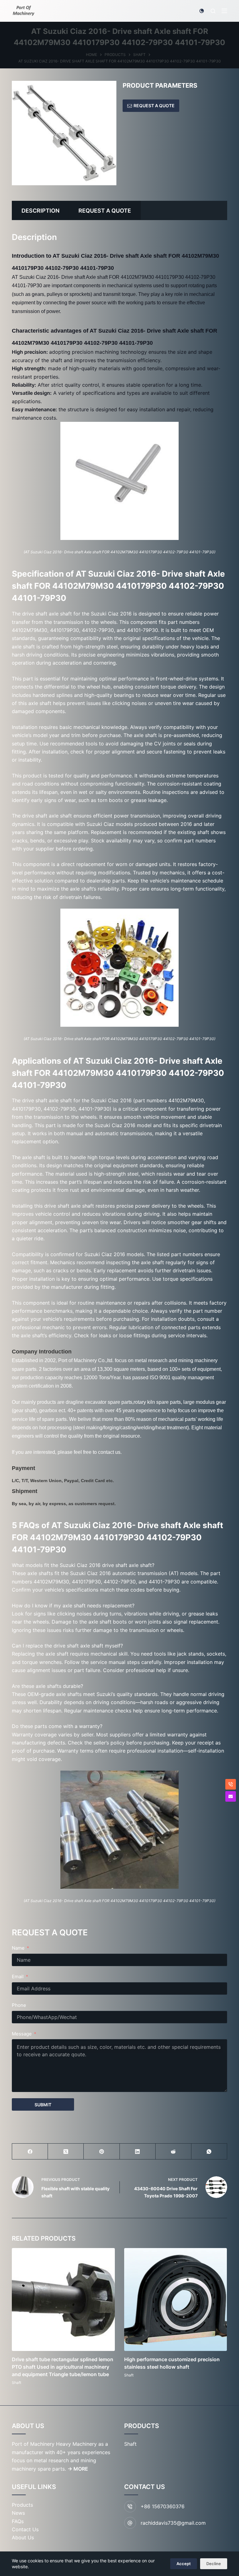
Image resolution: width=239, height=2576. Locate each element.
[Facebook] (30, 2152)
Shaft (16, 2382)
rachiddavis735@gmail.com (173, 2523)
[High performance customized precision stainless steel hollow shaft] (176, 2300)
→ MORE (78, 2469)
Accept (184, 2564)
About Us (23, 2537)
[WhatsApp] (209, 2152)
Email (18, 1977)
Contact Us (25, 2529)
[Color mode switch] (202, 11)
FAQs (18, 2521)
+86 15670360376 (163, 2506)
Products (22, 2505)
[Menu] (224, 11)
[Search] (213, 11)
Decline (214, 2564)
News (18, 2513)
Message (22, 2034)
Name (18, 1948)
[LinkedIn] (138, 2152)
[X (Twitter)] (66, 2152)
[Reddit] (173, 2152)
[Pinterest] (102, 2152)
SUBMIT (43, 2105)
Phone (19, 2005)
